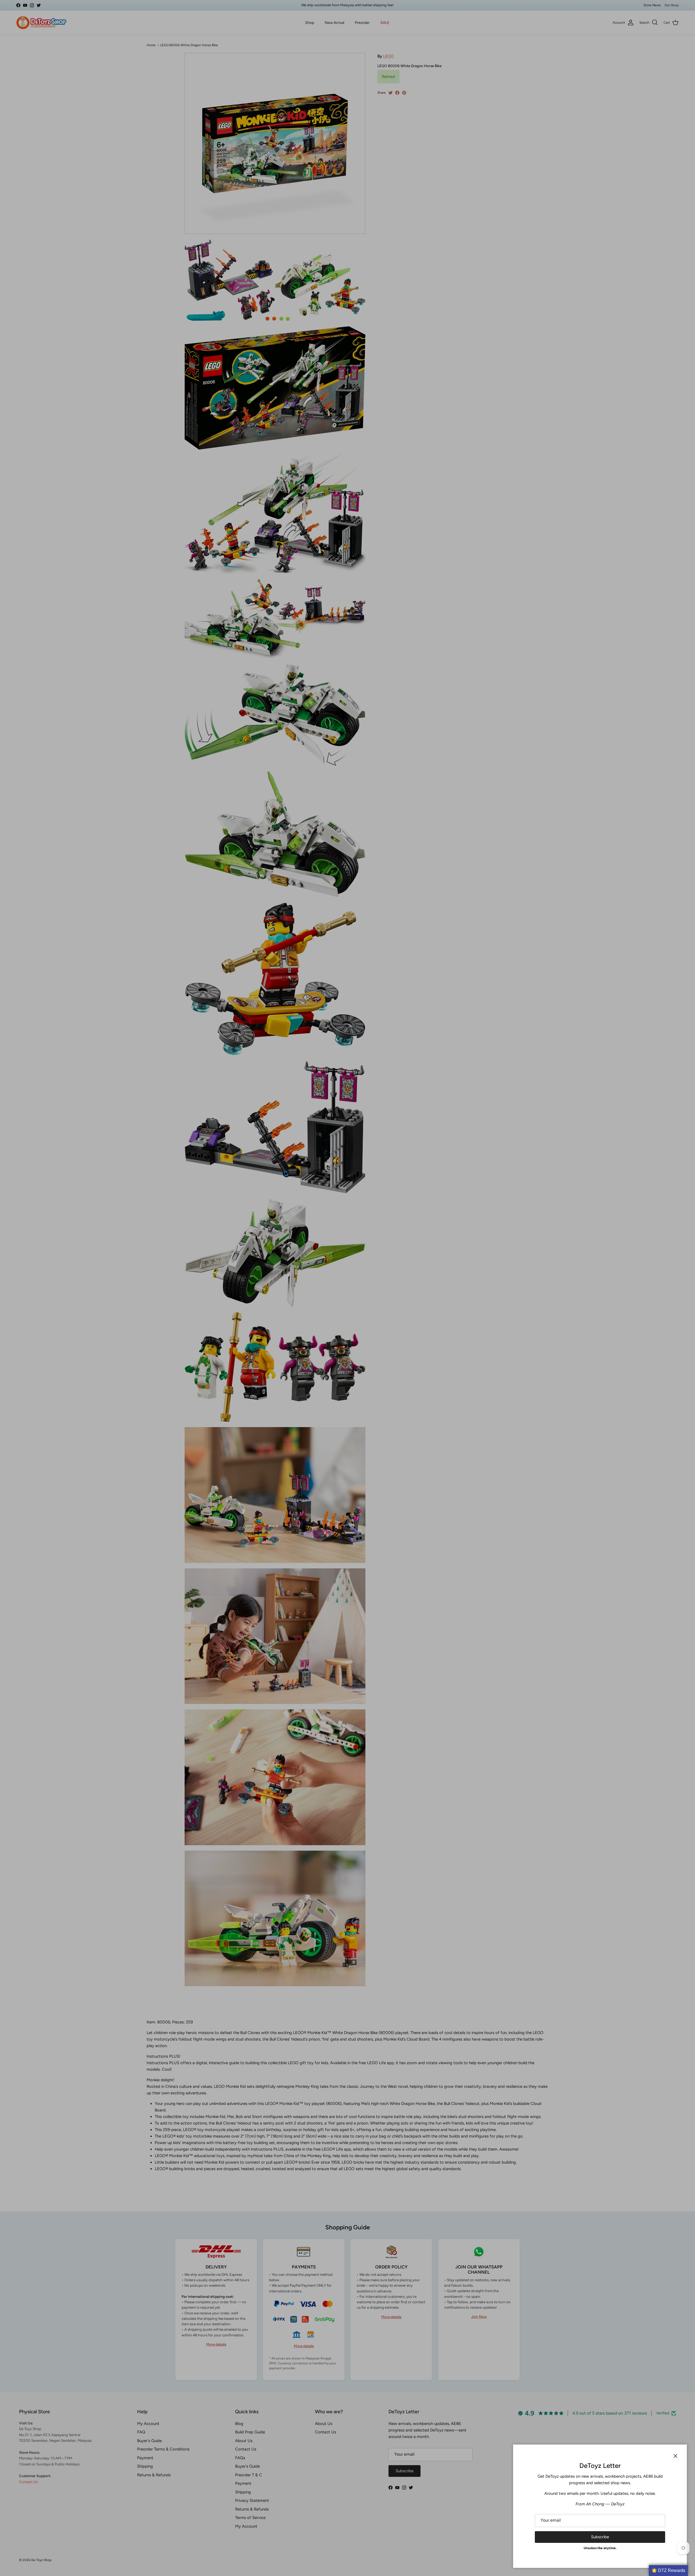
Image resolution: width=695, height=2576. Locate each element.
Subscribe (600, 2537)
